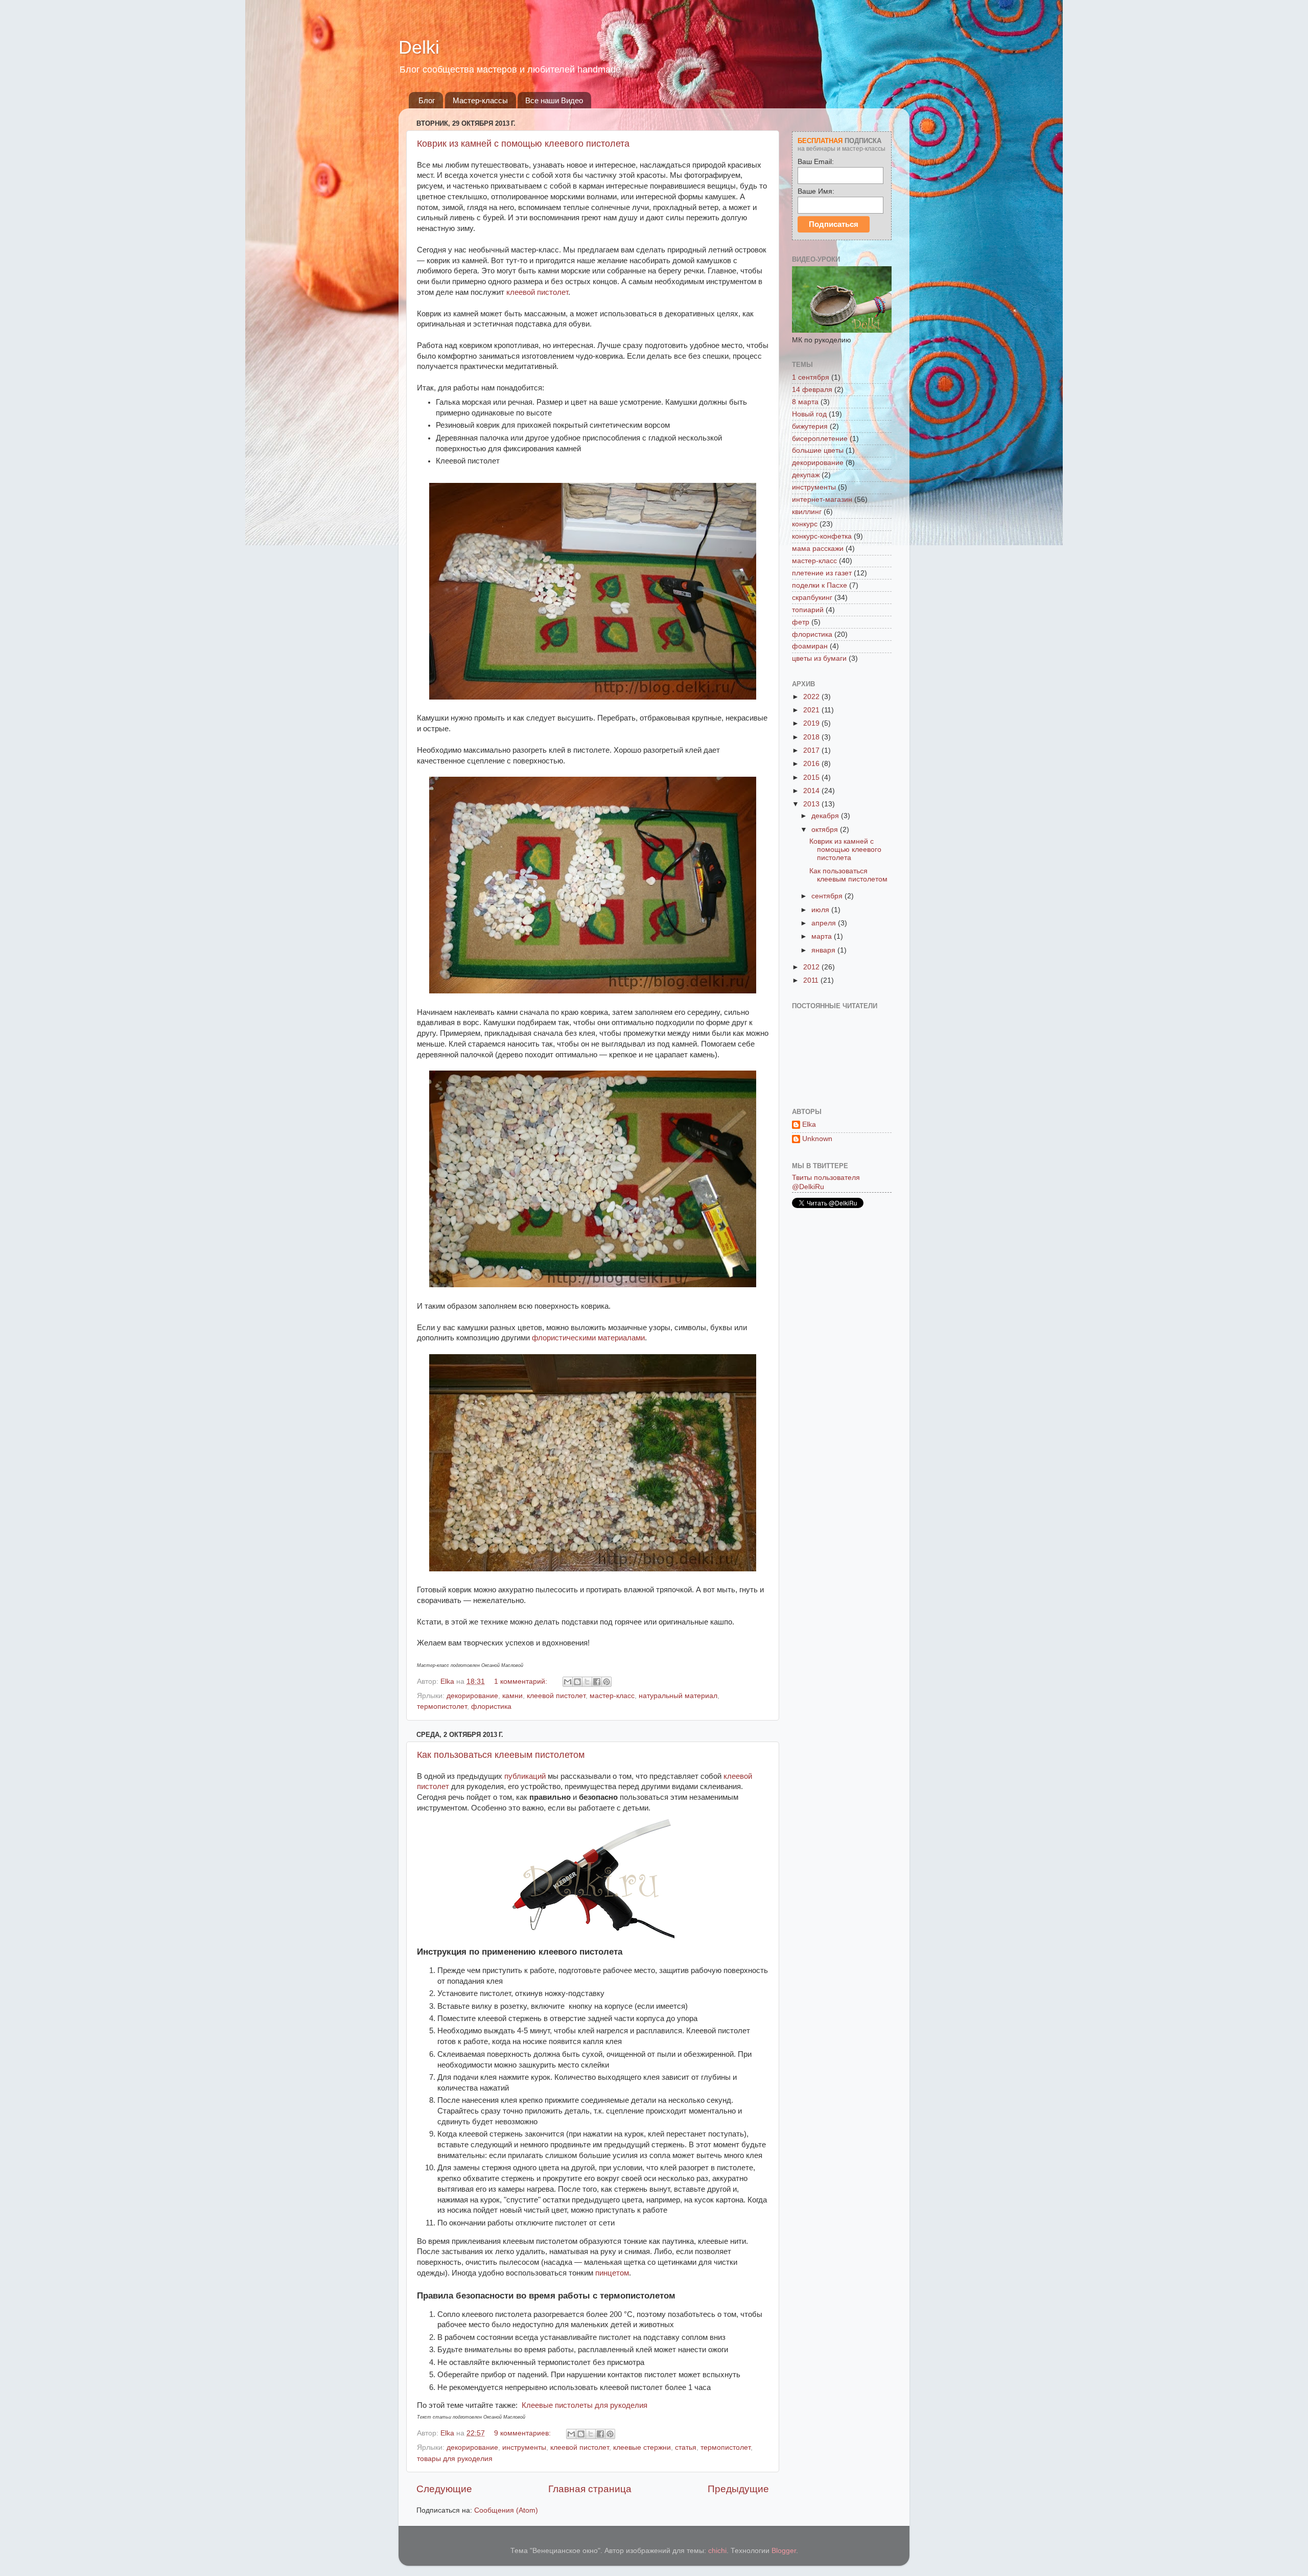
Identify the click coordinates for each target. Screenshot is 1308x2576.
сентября (828, 896)
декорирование (472, 1696)
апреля (825, 923)
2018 (812, 737)
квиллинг (807, 512)
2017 (812, 750)
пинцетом (612, 2273)
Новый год (809, 414)
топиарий (808, 610)
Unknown (817, 1139)
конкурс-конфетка (822, 536)
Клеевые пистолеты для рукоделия (585, 2405)
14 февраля (812, 390)
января (824, 950)
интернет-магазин (822, 500)
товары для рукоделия (455, 2459)
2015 (812, 778)
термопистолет (442, 1707)
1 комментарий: (522, 1681)
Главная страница (590, 2489)
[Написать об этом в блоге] (577, 1682)
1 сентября (811, 377)
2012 (812, 967)
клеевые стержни (642, 2447)
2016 (812, 764)
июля (821, 910)
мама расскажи (818, 549)
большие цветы (818, 450)
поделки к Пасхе (820, 585)
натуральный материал (678, 1696)
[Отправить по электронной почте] (568, 1682)
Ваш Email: (816, 161)
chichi (717, 2551)
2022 (812, 697)
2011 (812, 980)
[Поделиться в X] (587, 1682)
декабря (826, 816)
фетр (801, 622)
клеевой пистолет (537, 292)
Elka (809, 1124)
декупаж (806, 475)
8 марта (805, 402)
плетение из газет (822, 573)
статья (686, 2447)
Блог (427, 100)
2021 (812, 710)
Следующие (444, 2489)
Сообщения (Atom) (506, 2510)
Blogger (784, 2551)
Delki (419, 47)
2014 (812, 791)
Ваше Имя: (816, 191)
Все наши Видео (554, 100)
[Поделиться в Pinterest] (606, 1682)
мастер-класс (612, 1696)
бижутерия (810, 426)
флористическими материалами (588, 1338)
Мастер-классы (480, 100)
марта (823, 936)
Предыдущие (738, 2489)
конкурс (805, 524)
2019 (812, 723)
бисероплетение (820, 439)
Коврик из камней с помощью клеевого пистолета (523, 144)
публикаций (525, 1776)
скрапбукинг (812, 598)
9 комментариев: (523, 2433)
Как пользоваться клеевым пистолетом (501, 1755)
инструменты (524, 2447)
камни (512, 1696)
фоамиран (810, 646)
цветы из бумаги (819, 658)
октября (826, 830)
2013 (812, 804)
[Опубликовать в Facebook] (597, 1682)
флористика (491, 1707)
